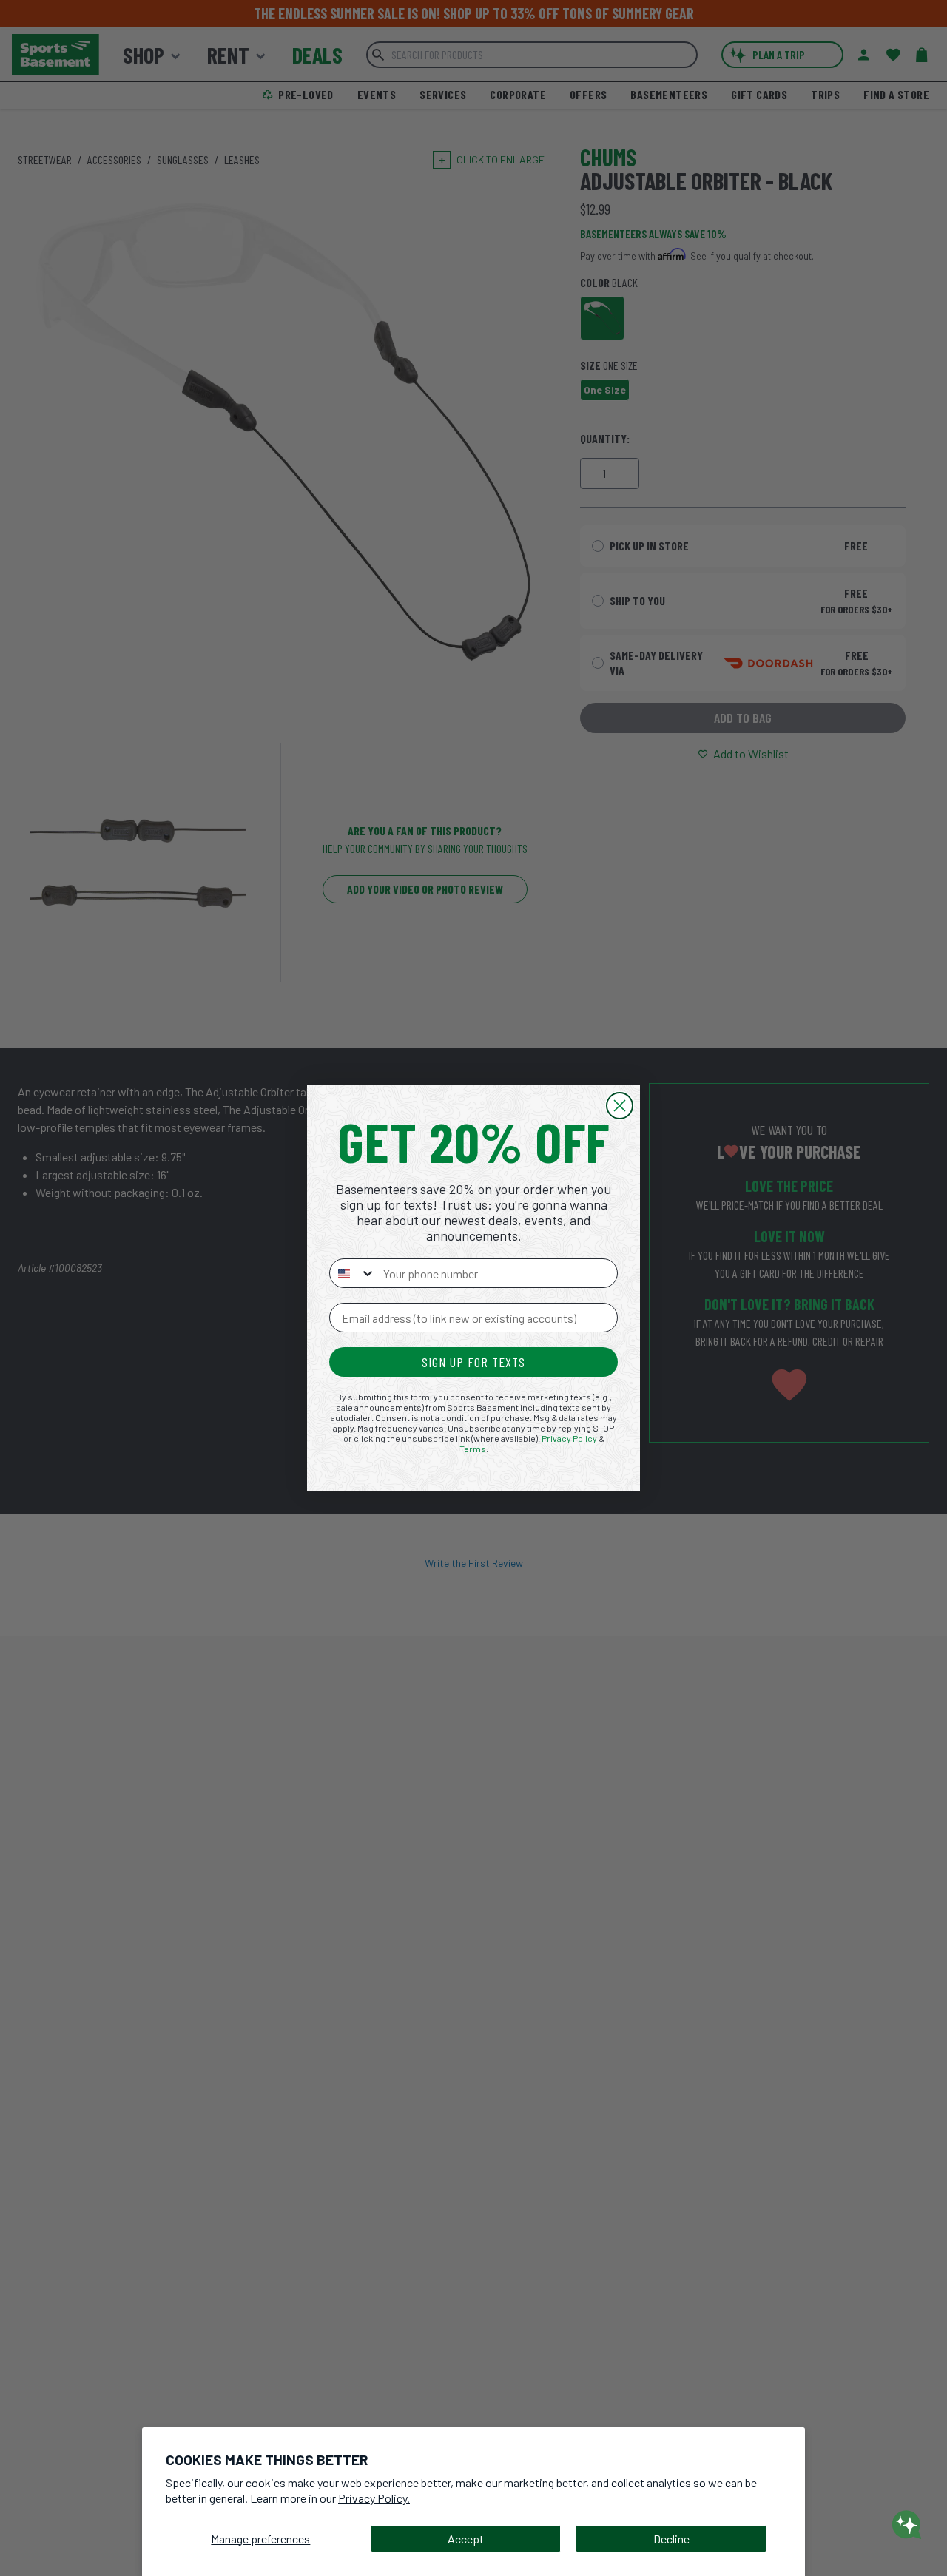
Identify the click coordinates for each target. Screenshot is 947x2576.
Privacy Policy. (374, 2498)
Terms (473, 1449)
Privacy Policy (569, 1438)
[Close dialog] (620, 1106)
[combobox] (353, 1273)
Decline (671, 2539)
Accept (466, 2539)
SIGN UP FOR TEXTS (473, 1362)
